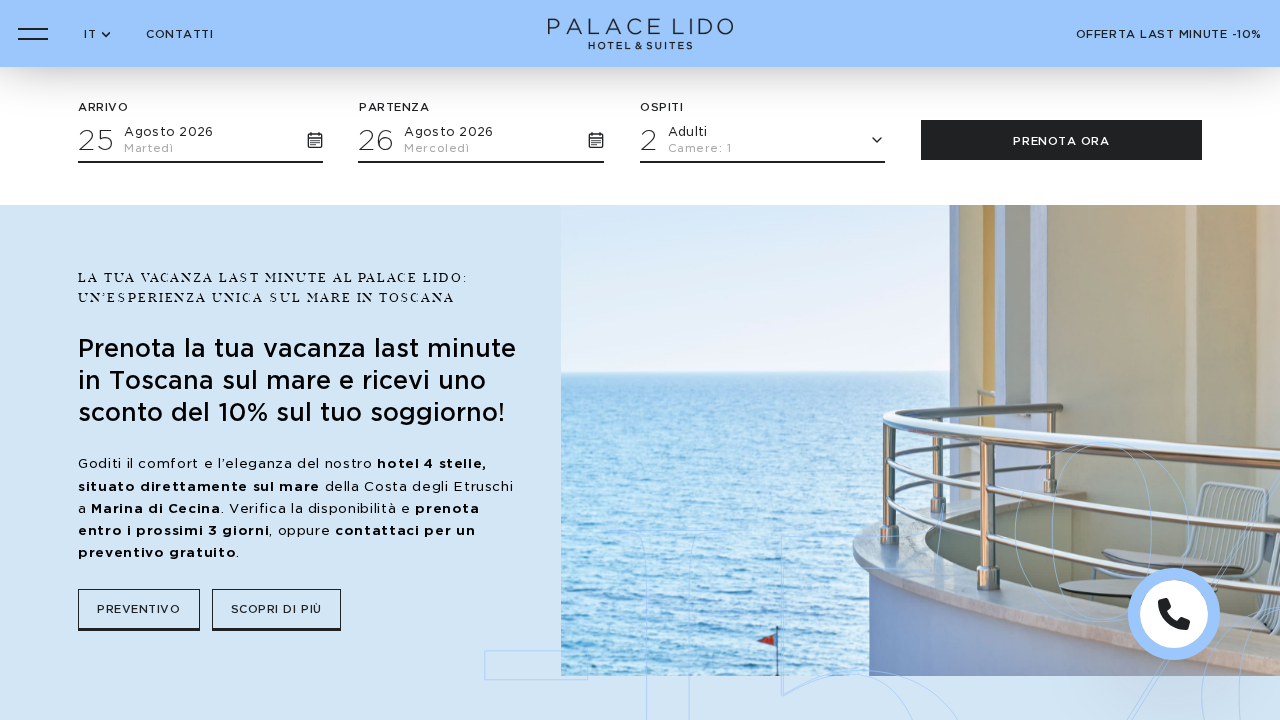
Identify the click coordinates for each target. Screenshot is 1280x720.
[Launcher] (1174, 614)
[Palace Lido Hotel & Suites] (640, 34)
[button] (200, 138)
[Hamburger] (33, 34)
